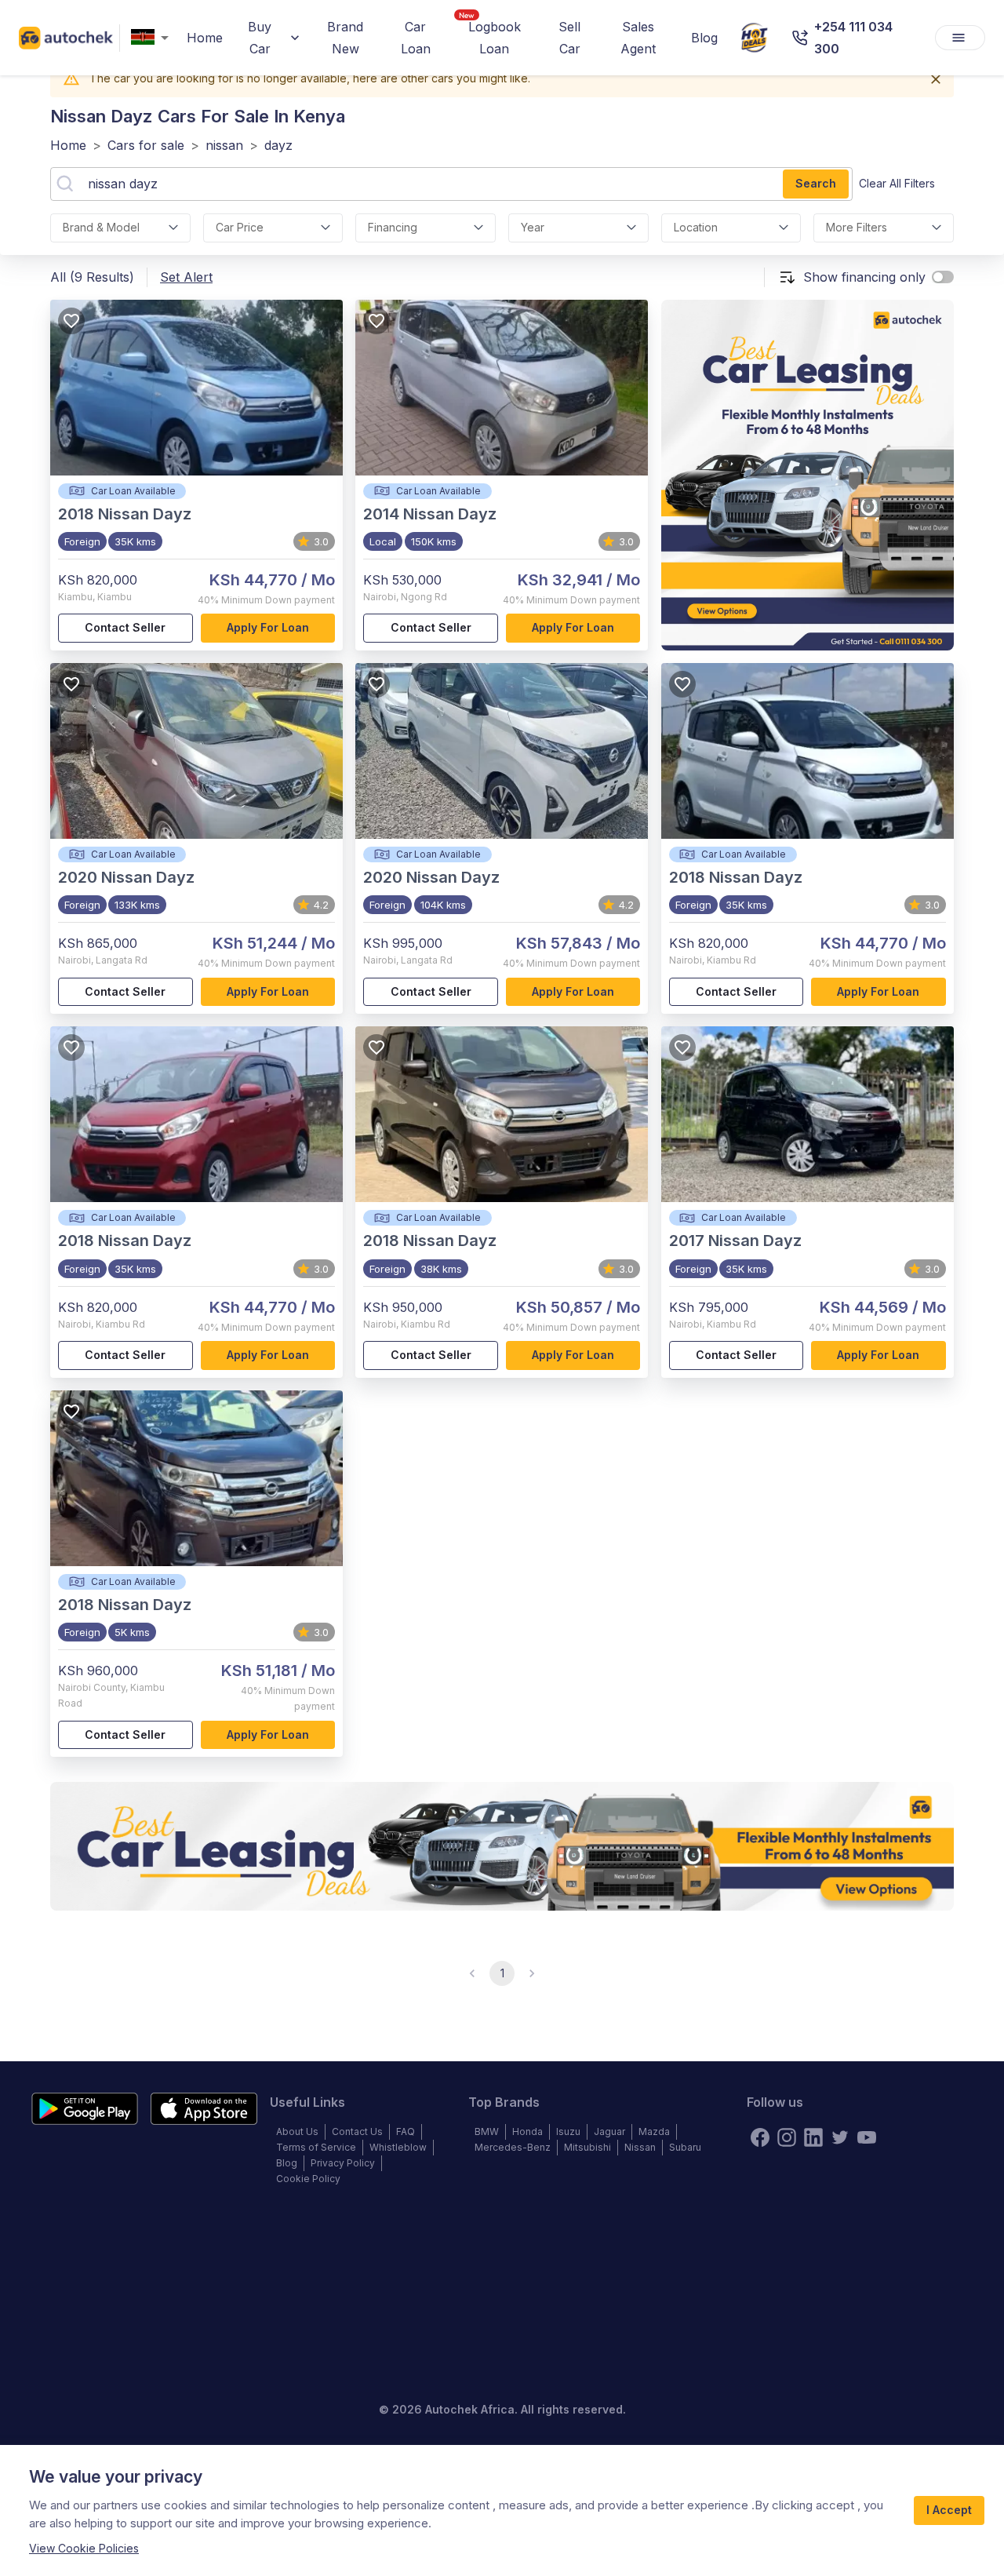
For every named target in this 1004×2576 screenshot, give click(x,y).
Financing (393, 227)
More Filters (857, 227)
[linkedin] (813, 2137)
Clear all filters (897, 183)
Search (816, 183)
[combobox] (153, 38)
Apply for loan (268, 627)
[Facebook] (760, 2137)
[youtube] (867, 2137)
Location (696, 227)
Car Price (240, 227)
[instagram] (787, 2137)
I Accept (949, 2510)
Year (533, 227)
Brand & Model (101, 227)
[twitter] (840, 2137)
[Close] (936, 79)
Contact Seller (125, 627)
